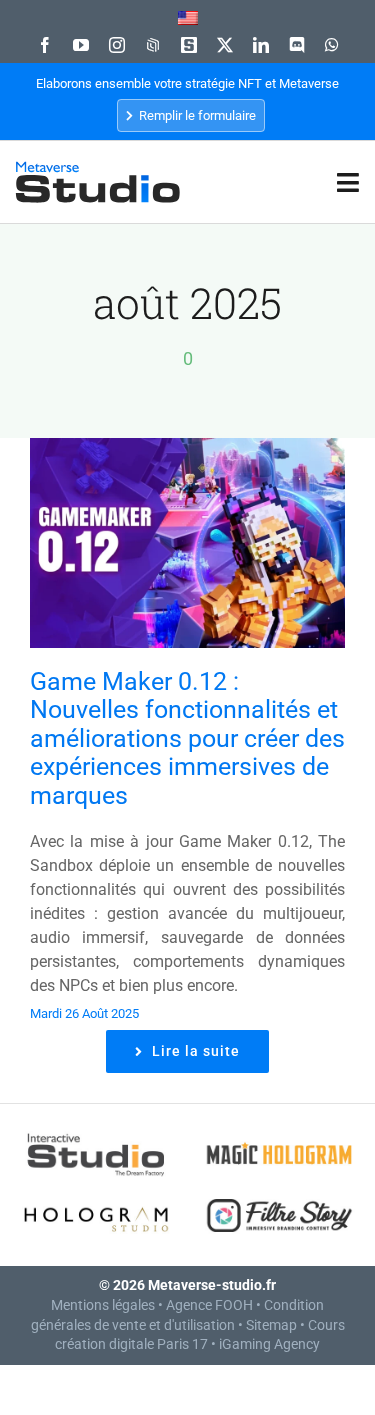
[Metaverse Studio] (98, 170)
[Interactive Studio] (96, 1133)
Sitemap (271, 1325)
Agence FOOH (209, 1305)
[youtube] (81, 45)
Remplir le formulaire (196, 115)
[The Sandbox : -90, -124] (189, 45)
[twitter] (225, 45)
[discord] (297, 45)
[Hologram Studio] (96, 1194)
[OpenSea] (153, 45)
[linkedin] (261, 45)
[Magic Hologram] (279, 1133)
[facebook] (45, 45)
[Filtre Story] (279, 1194)
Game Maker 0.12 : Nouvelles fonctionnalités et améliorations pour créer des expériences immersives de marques (187, 738)
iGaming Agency (269, 1344)
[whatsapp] (332, 45)
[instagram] (117, 45)
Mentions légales (103, 1305)
